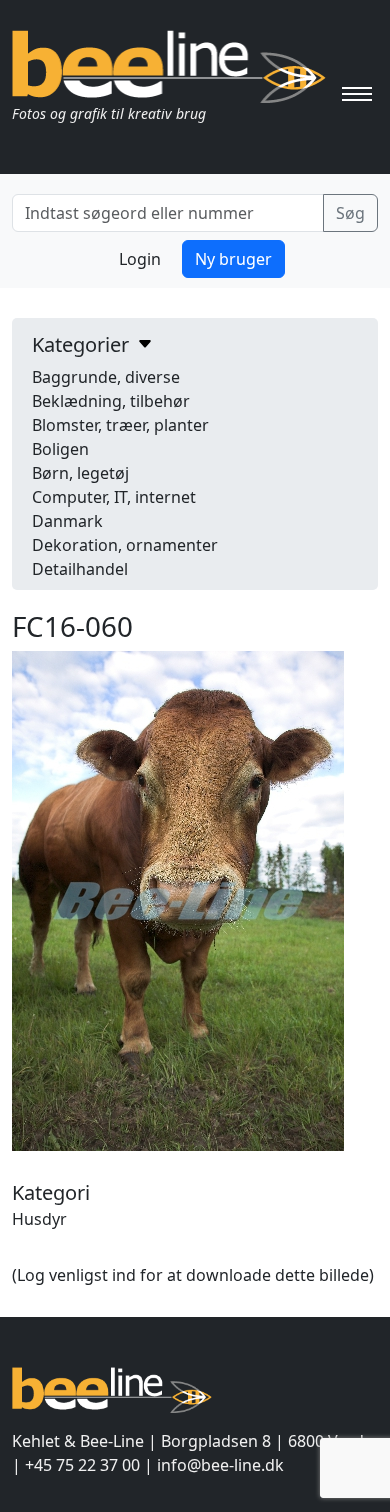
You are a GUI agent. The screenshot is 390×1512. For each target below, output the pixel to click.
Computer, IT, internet (114, 497)
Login (140, 259)
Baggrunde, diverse (106, 377)
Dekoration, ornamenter (125, 545)
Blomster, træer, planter (120, 425)
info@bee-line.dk (220, 1465)
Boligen (60, 449)
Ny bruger (233, 259)
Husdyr (39, 1219)
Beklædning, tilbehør (111, 401)
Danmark (67, 521)
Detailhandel (80, 569)
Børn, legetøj (80, 473)
